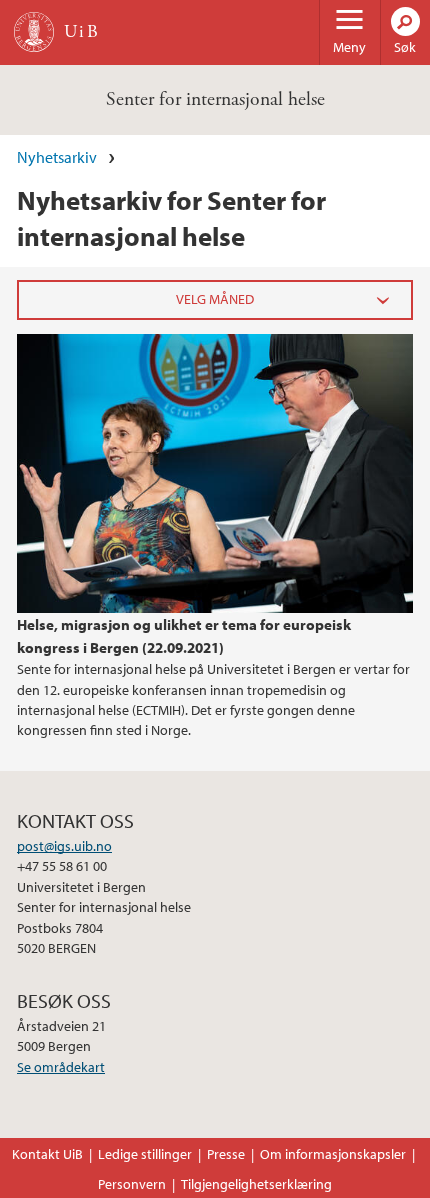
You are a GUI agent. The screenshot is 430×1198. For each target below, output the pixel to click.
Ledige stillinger (145, 1154)
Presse (226, 1154)
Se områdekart (61, 1067)
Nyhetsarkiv (57, 157)
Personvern (132, 1184)
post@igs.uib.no (64, 846)
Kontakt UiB (47, 1154)
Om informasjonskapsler (333, 1154)
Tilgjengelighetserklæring (256, 1184)
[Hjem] (34, 32)
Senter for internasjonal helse (215, 99)
